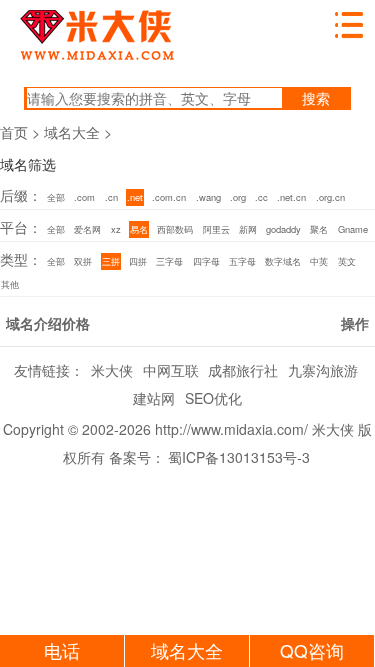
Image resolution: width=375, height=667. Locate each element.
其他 (10, 284)
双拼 (83, 261)
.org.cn (330, 197)
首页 (14, 132)
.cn (111, 197)
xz (116, 229)
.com (84, 197)
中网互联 (171, 370)
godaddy (283, 229)
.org (238, 197)
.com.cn (169, 197)
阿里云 (216, 229)
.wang (208, 197)
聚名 (319, 229)
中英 (319, 261)
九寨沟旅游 (323, 370)
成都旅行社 (243, 370)
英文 (347, 261)
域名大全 (72, 132)
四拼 (138, 261)
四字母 (206, 261)
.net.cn (291, 197)
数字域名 (283, 261)
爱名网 (87, 229)
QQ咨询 (312, 650)
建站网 (154, 398)
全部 (56, 197)
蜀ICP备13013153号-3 (239, 457)
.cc (261, 197)
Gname (353, 229)
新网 (248, 229)
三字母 (169, 261)
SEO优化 (213, 398)
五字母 (242, 261)
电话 (62, 650)
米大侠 (112, 370)
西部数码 (175, 229)
